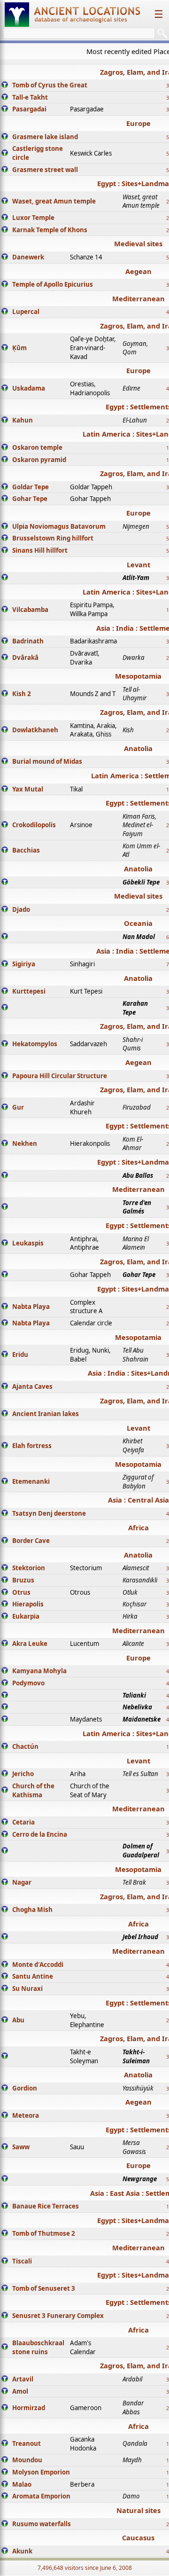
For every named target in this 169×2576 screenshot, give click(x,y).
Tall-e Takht (30, 97)
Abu (18, 2020)
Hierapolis (28, 1604)
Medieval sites (138, 243)
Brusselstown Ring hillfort (53, 538)
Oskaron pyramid (39, 460)
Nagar (22, 1882)
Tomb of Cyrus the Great (50, 85)
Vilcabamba (30, 610)
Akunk (22, 2551)
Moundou (27, 2460)
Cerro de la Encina (40, 1834)
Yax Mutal (28, 789)
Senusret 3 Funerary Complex (58, 2316)
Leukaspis (28, 1243)
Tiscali (22, 2261)
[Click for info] (5, 86)
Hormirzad (29, 2408)
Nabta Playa (31, 1307)
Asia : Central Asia (138, 1500)
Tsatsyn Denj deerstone (49, 1513)
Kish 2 (22, 694)
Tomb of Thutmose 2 (44, 2233)
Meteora (26, 2115)
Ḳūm (19, 348)
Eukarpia (26, 1616)
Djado (21, 909)
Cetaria (23, 1822)
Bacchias (26, 850)
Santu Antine (33, 1976)
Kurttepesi (29, 991)
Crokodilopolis (34, 825)
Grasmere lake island (45, 137)
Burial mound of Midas (47, 761)
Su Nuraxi (27, 1989)
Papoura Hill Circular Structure (60, 1076)
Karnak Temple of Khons (50, 230)
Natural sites (138, 2510)
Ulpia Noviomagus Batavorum (59, 526)
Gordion (25, 2088)
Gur (18, 1107)
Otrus (21, 1592)
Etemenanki (31, 1481)
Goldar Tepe (31, 487)
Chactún (25, 1746)
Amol (20, 2391)
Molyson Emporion (41, 2472)
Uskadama (29, 388)
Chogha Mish (32, 1910)
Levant (138, 564)
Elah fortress (32, 1446)
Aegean (138, 271)
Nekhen (25, 1143)
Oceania (138, 923)
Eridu (20, 1355)
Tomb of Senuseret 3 (44, 2288)
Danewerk (28, 257)
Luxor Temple (33, 218)
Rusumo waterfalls (42, 2524)
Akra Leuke (30, 1644)
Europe (138, 123)
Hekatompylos (35, 1044)
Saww (21, 2147)
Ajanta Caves (32, 1386)
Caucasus (138, 2537)
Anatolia (138, 748)
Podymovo (28, 1683)
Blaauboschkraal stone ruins (38, 2347)
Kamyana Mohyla (39, 1671)
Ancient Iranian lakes (46, 1414)
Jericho (23, 1774)
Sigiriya (24, 964)
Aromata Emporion (41, 2496)
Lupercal (26, 312)
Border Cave (31, 1541)
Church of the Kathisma (33, 1790)
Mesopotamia (138, 676)
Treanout (27, 2443)
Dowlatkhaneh (35, 730)
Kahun (23, 420)
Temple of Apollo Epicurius (53, 284)
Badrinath (28, 641)
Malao (22, 2484)
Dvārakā (25, 658)
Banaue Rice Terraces (46, 2206)
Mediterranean (138, 298)
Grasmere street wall (45, 170)
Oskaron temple (37, 447)
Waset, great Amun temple (54, 201)
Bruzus (23, 1580)
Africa (138, 1527)
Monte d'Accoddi (38, 1965)
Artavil (23, 2379)
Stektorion (29, 1568)
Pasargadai (29, 109)
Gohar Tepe (30, 499)
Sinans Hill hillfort (40, 550)
